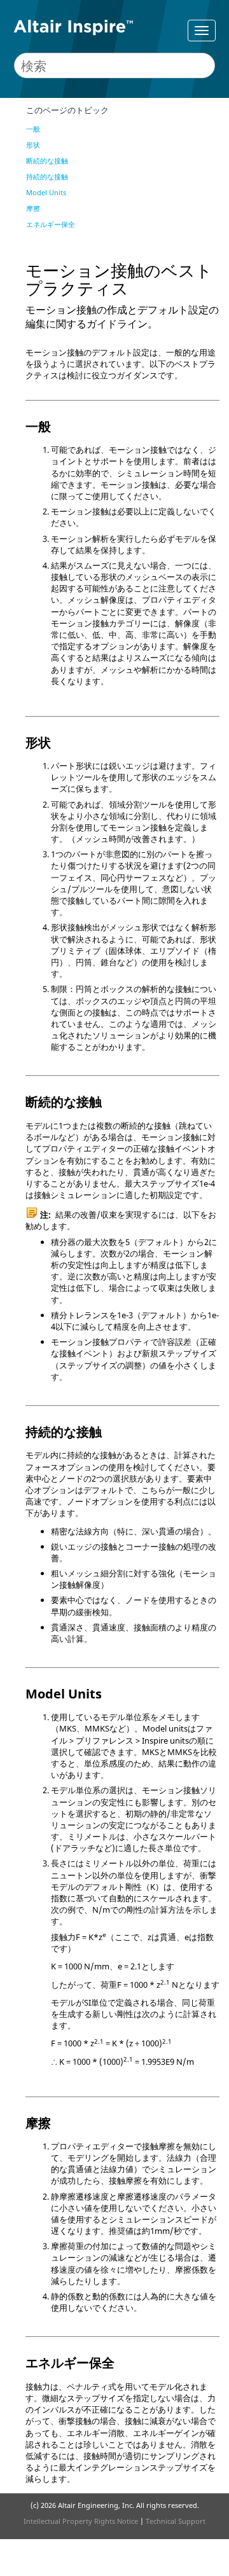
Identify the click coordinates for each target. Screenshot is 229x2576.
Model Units (46, 192)
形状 (33, 145)
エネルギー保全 (51, 224)
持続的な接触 (47, 176)
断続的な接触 (47, 161)
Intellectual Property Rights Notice (81, 2521)
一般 (33, 129)
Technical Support (176, 2521)
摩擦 (33, 208)
